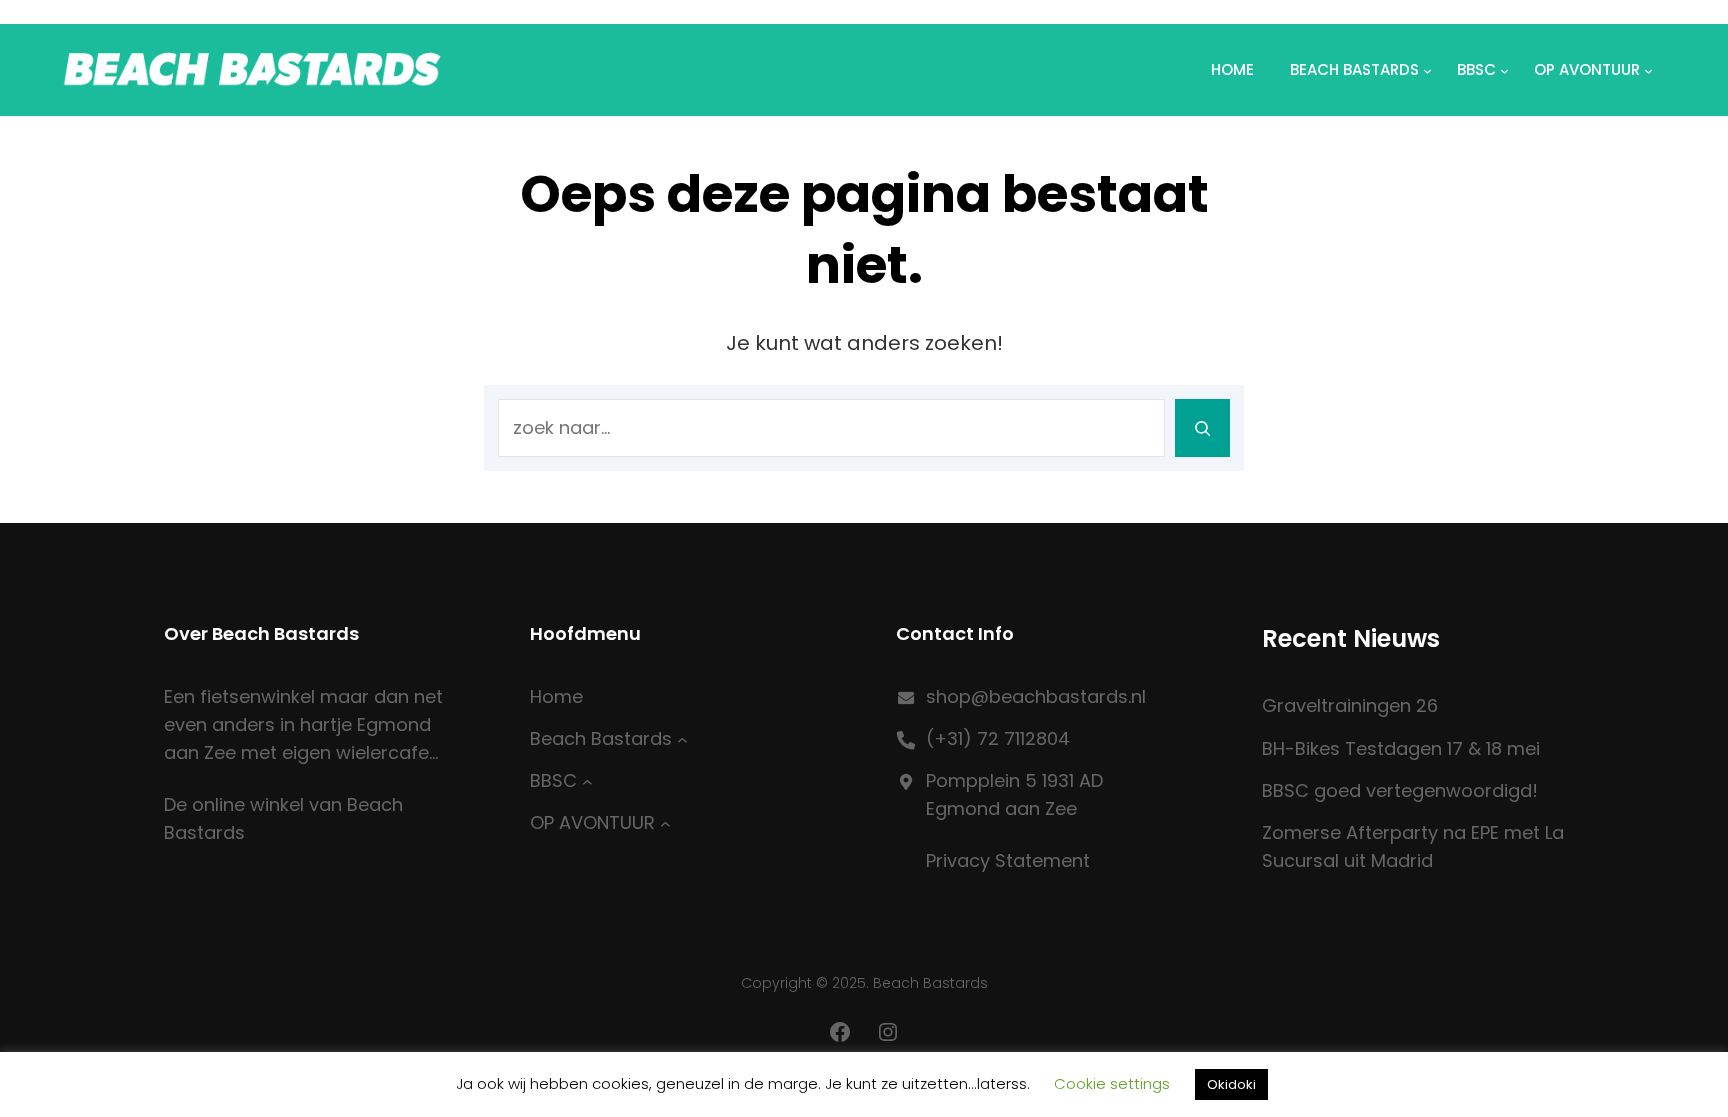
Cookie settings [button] (1112, 1083)
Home (1232, 69)
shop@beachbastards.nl (1036, 696)
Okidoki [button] (1231, 1084)
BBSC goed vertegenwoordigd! (1400, 790)
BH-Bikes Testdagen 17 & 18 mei (1401, 748)
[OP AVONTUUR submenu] (665, 823)
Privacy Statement (1008, 860)
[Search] (1202, 428)
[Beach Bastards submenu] (682, 739)
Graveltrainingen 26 (1350, 705)
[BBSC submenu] (587, 781)
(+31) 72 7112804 (998, 738)
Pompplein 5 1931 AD (1014, 780)
